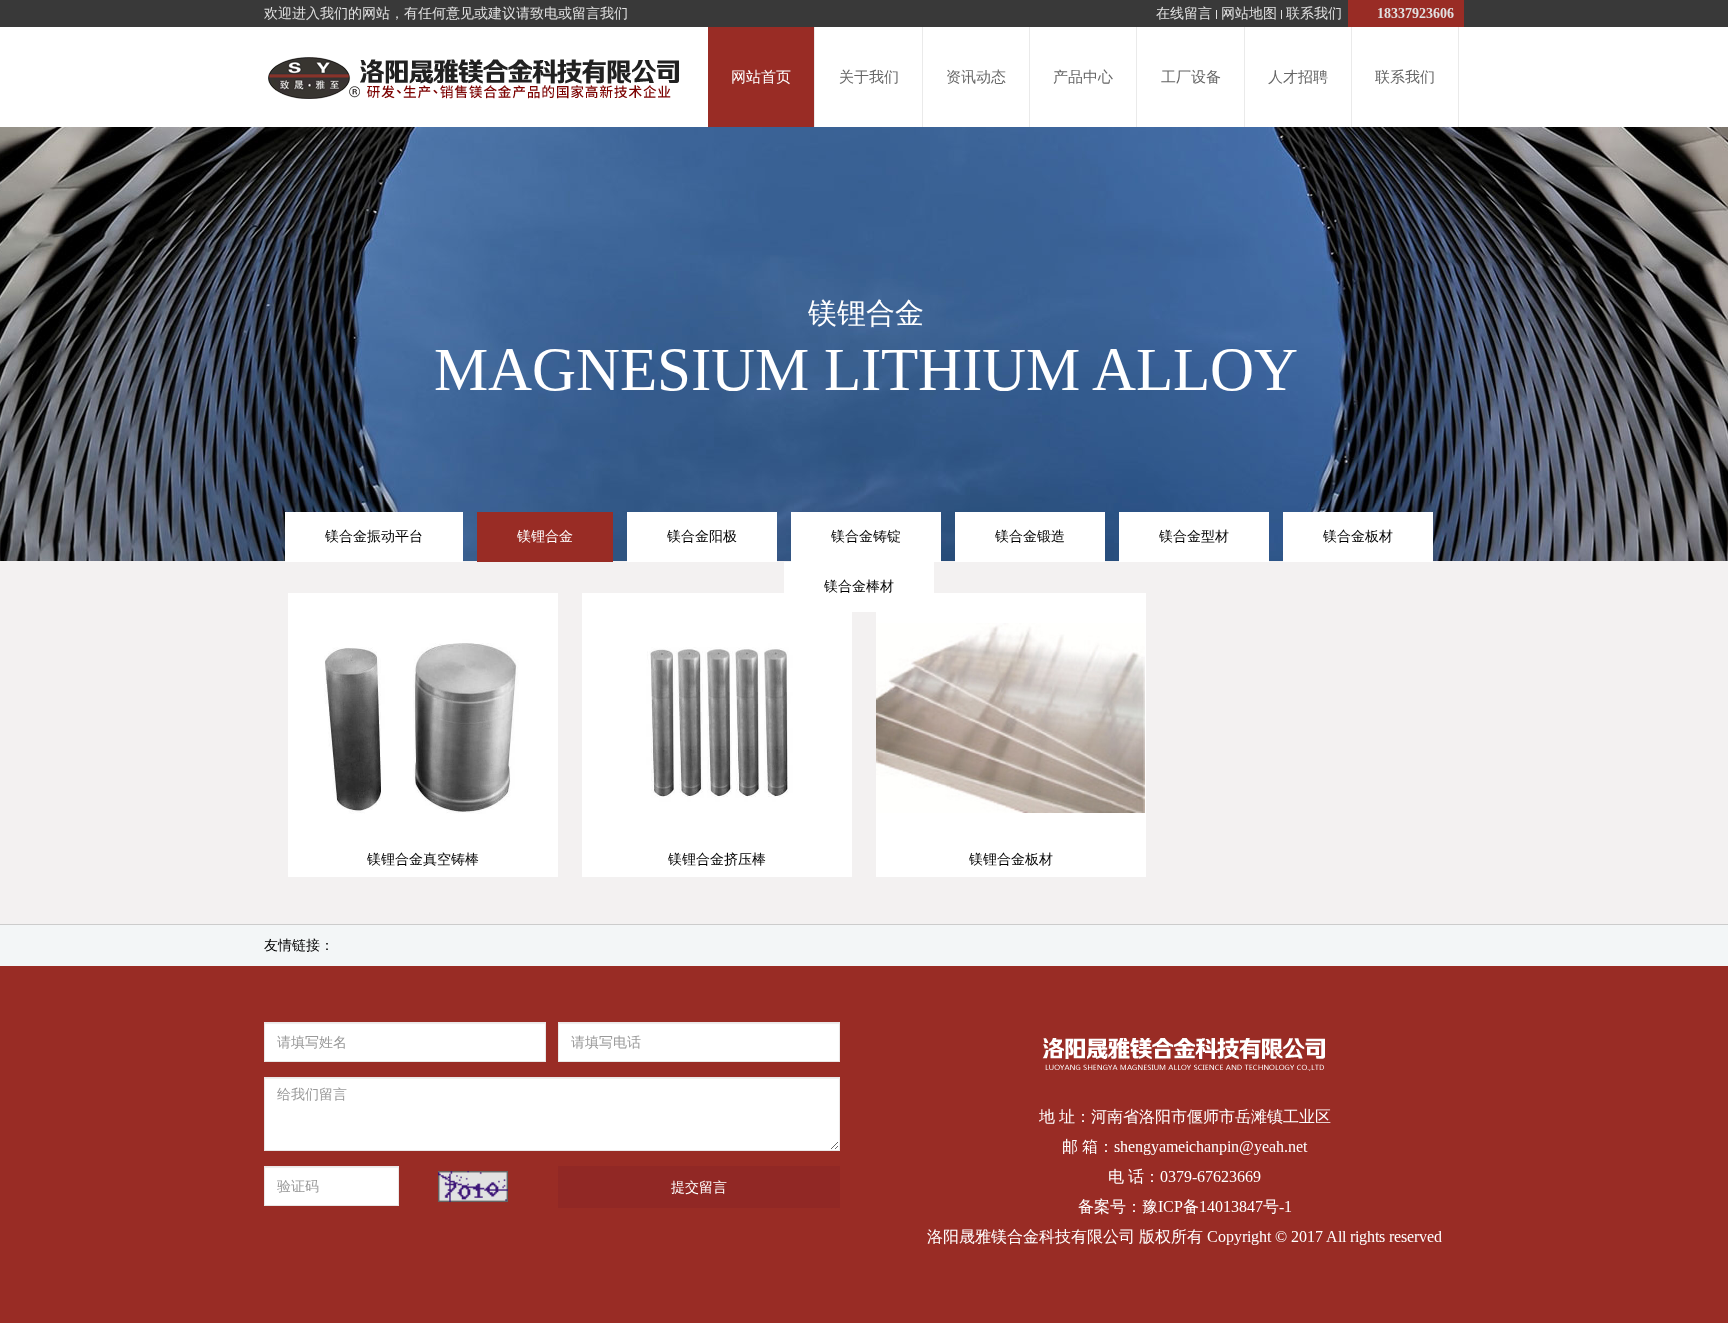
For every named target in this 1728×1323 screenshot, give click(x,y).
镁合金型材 (1194, 536)
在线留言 (1184, 13)
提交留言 (699, 1187)
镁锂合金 (545, 536)
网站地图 (1249, 13)
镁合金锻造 (1030, 536)
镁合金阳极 (702, 536)
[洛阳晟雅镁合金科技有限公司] (472, 77)
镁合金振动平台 (374, 536)
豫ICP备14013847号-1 (1217, 1206)
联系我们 (1314, 13)
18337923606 (1408, 13)
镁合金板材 (1358, 536)
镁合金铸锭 (866, 536)
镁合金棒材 (859, 586)
